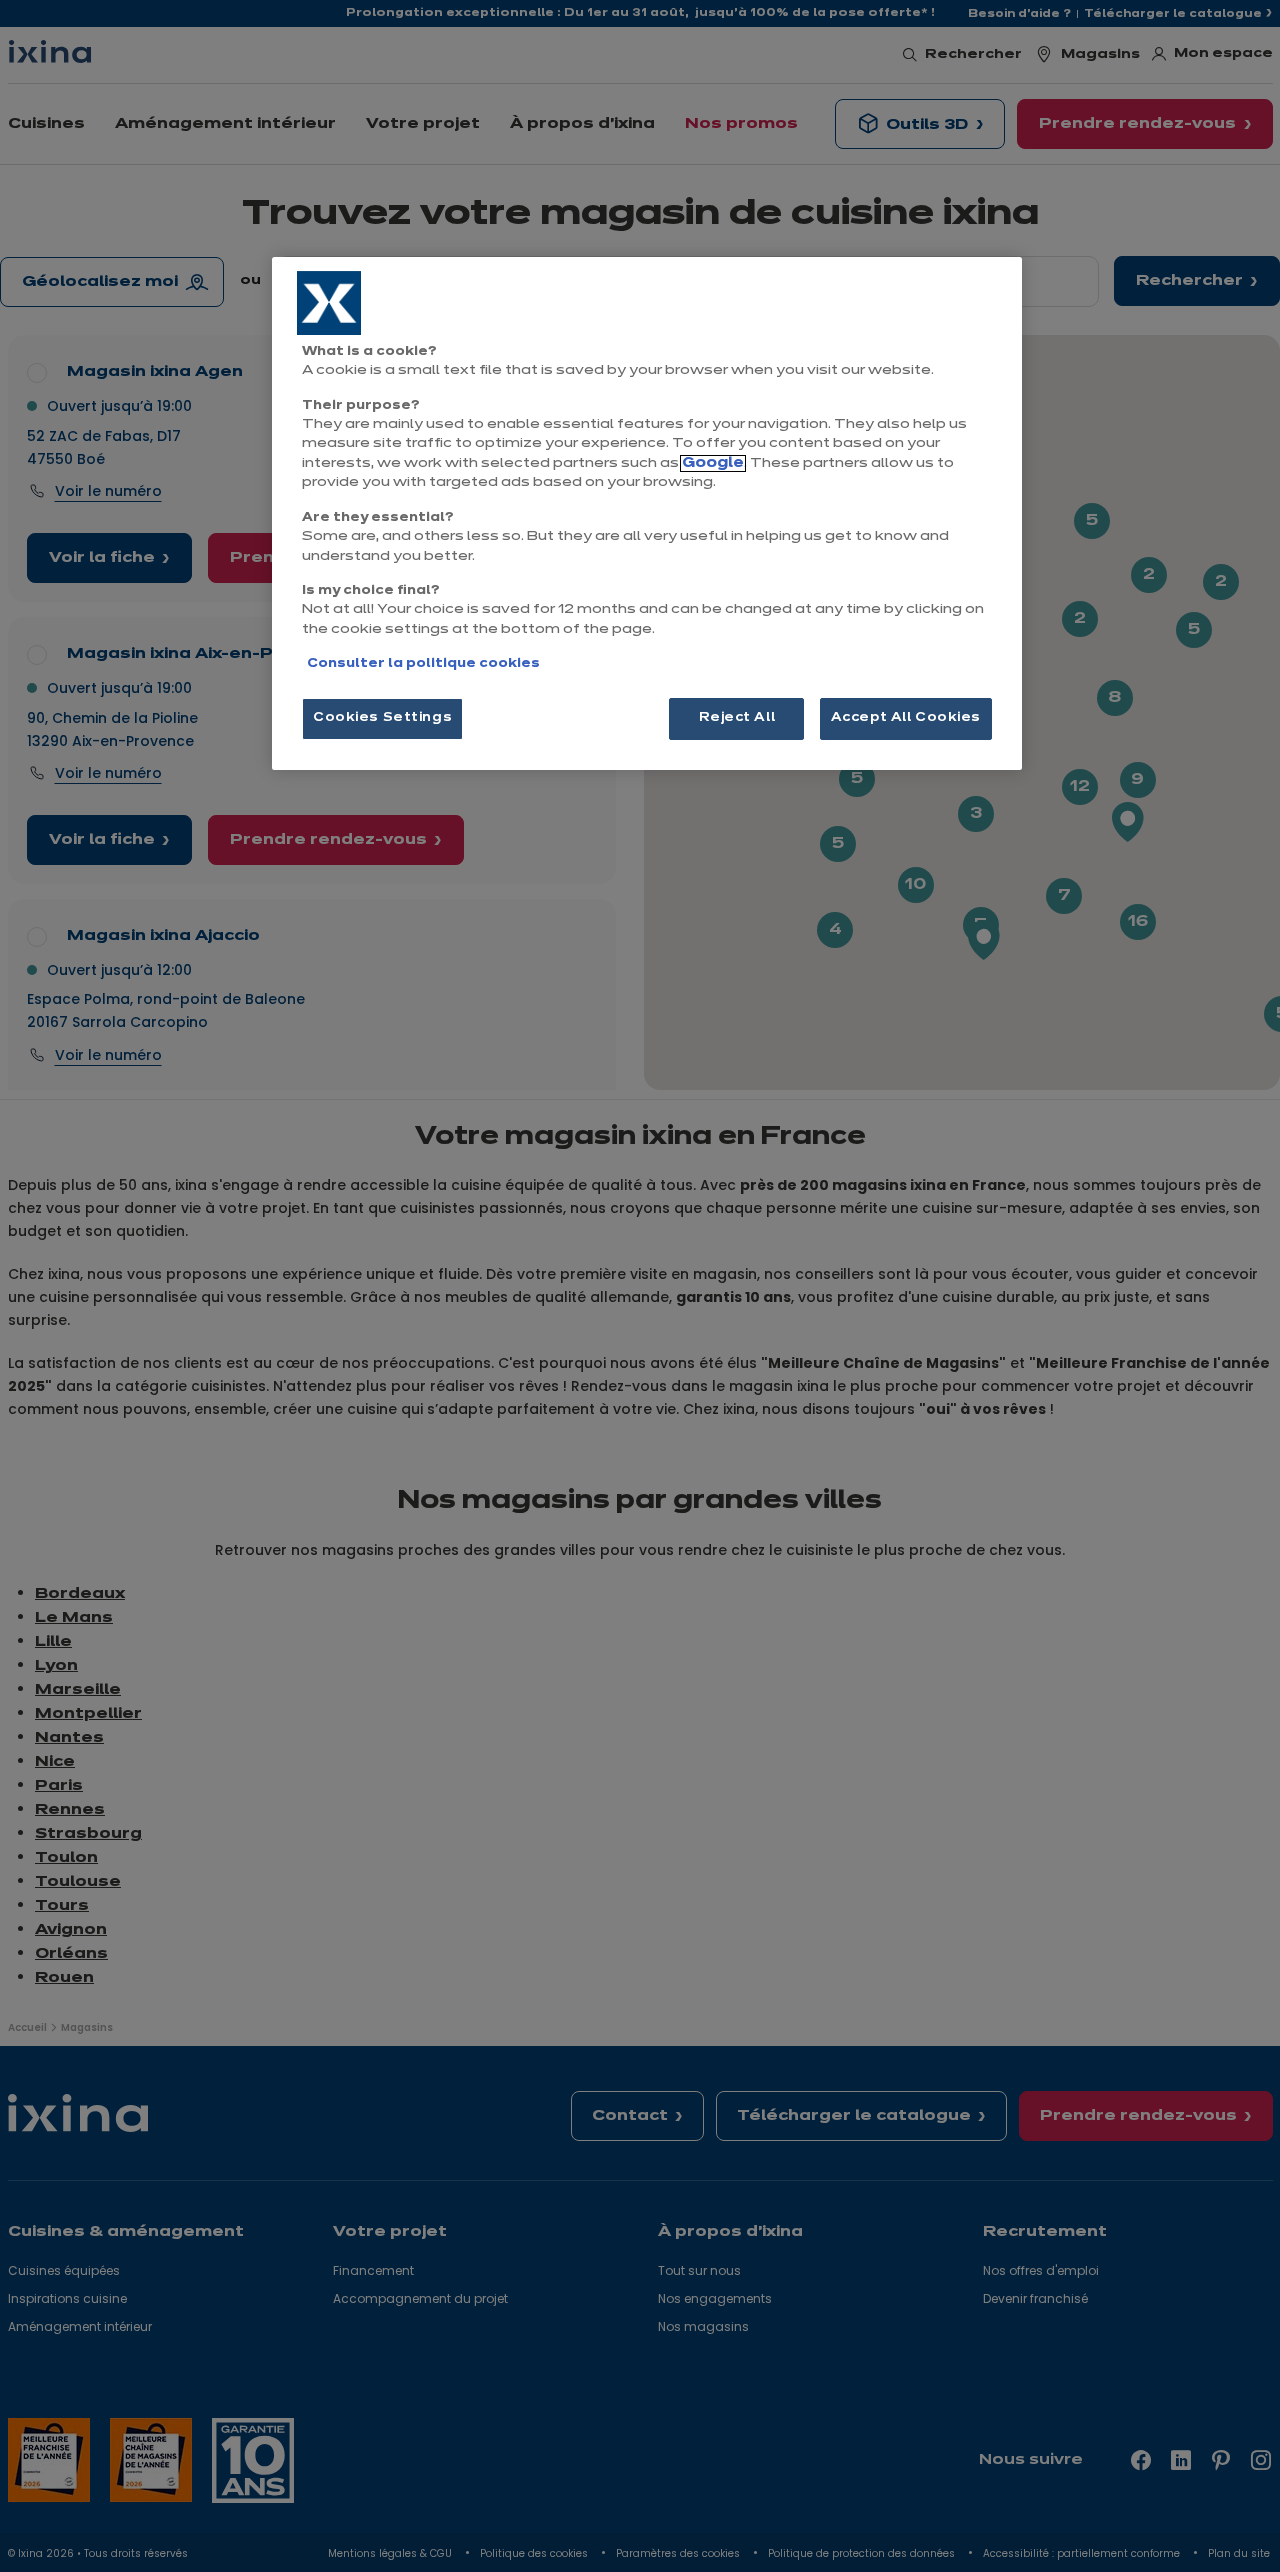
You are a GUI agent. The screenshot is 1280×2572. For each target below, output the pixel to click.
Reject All (737, 718)
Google (713, 463)
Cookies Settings (382, 718)
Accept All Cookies (906, 718)
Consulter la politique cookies (423, 664)
